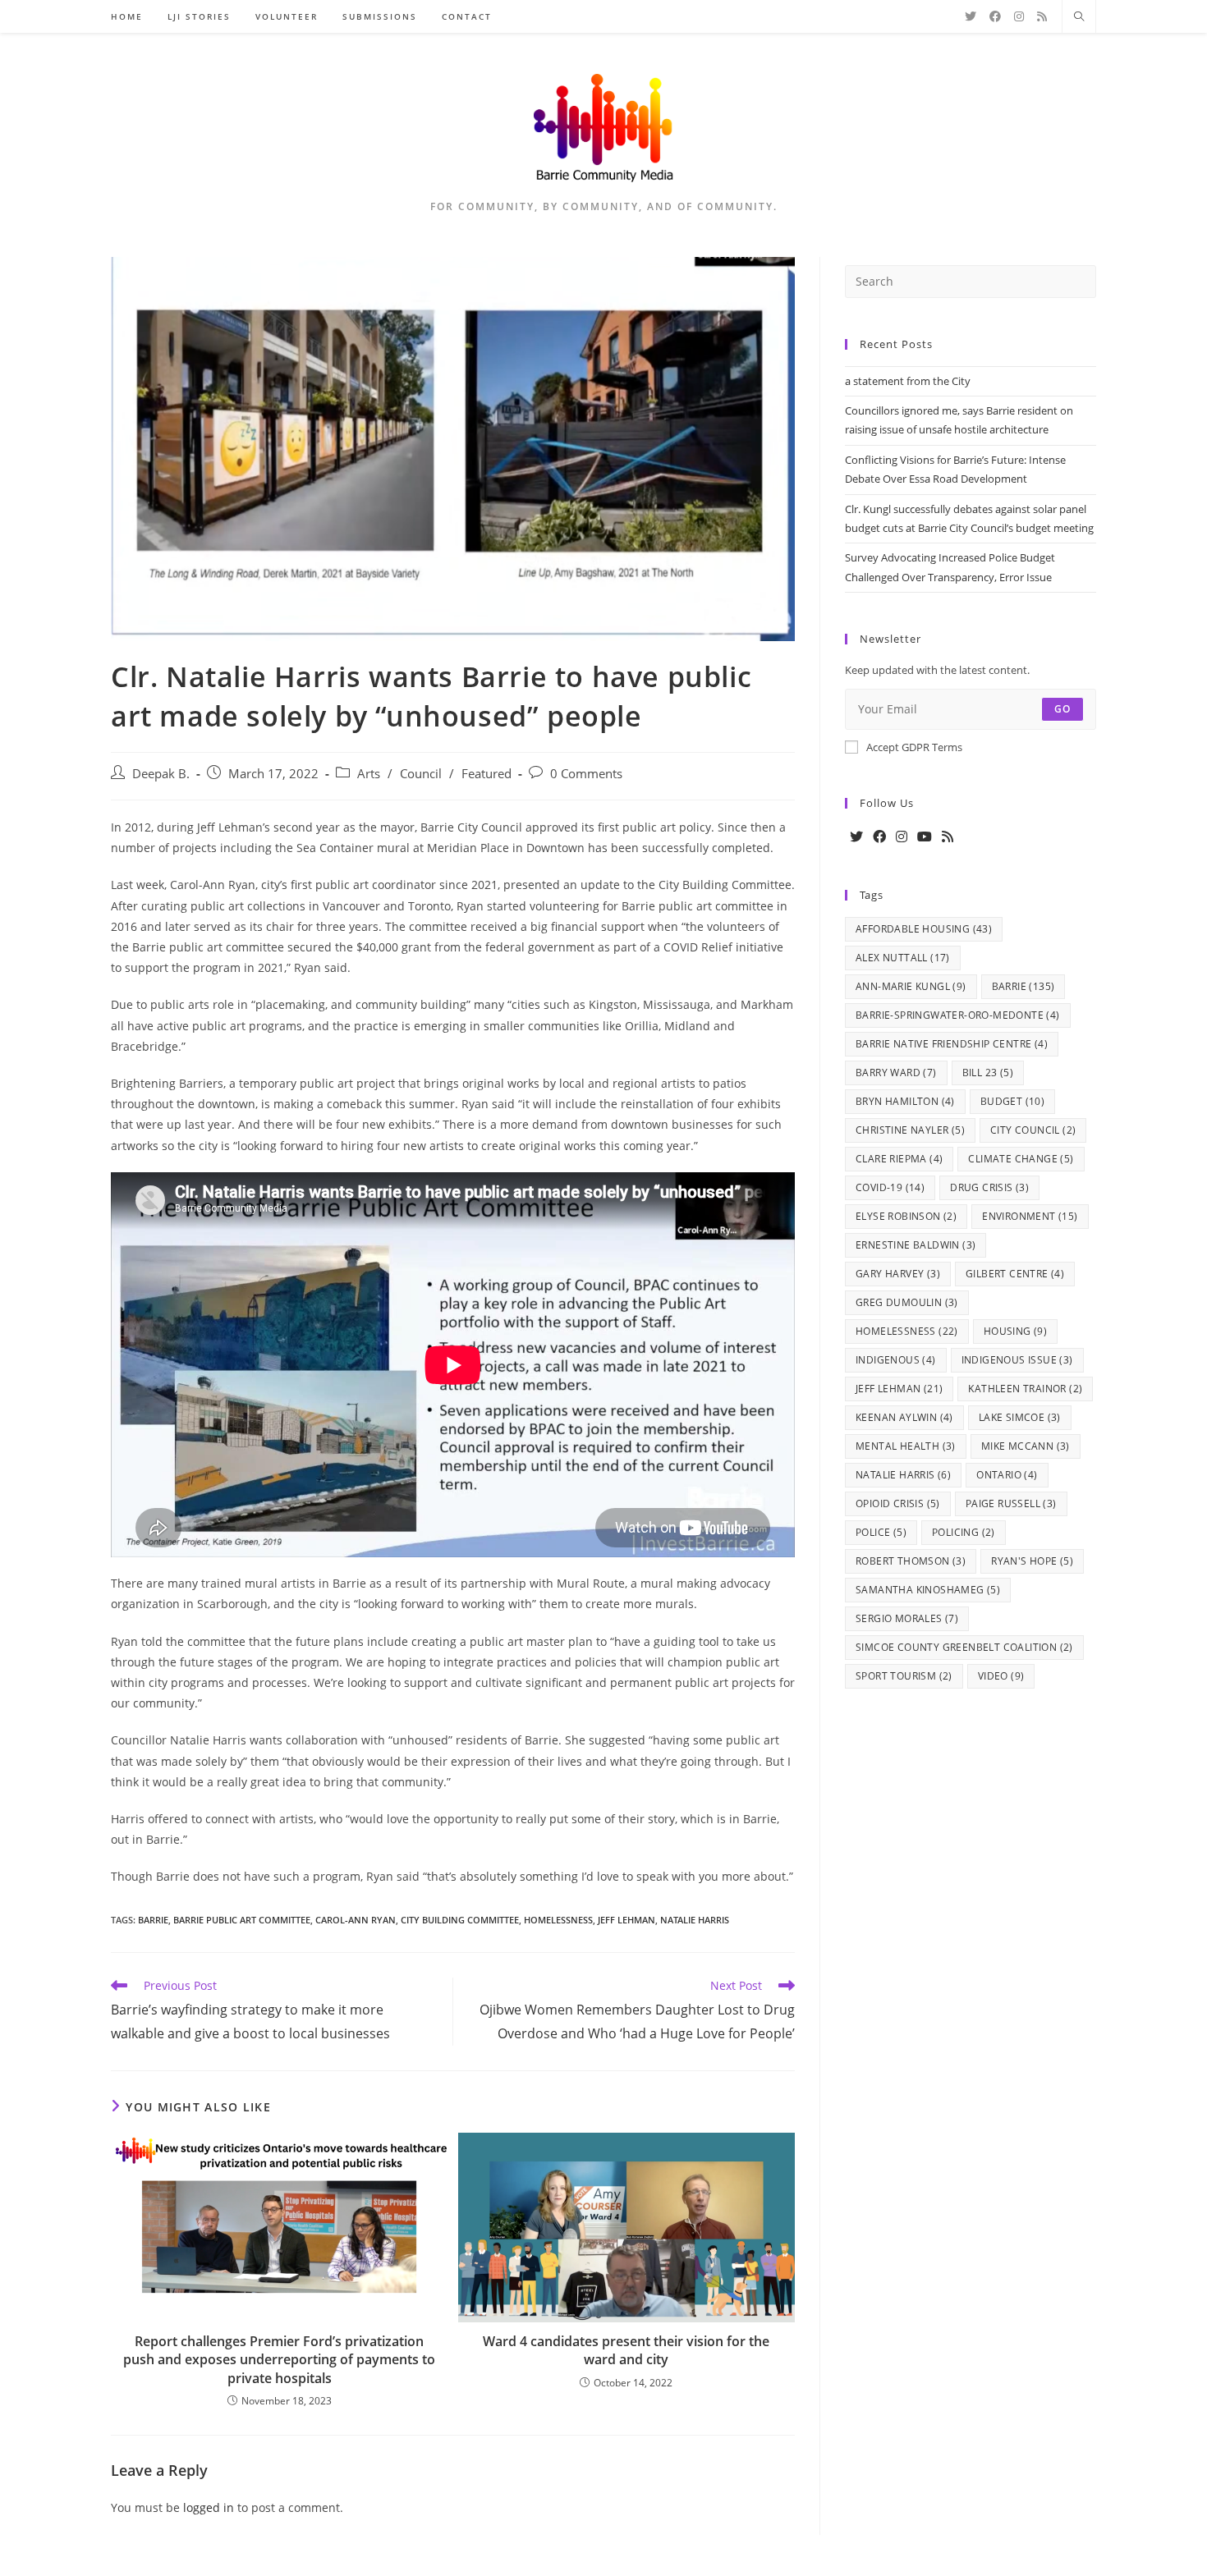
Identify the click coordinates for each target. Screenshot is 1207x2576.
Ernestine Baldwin (916, 1245)
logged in (209, 2507)
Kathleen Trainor (1025, 1389)
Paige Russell (1011, 1503)
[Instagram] (902, 837)
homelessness (558, 1920)
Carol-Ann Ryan (356, 1920)
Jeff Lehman (626, 1920)
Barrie (153, 1920)
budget (1012, 1101)
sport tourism (904, 1676)
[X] (856, 837)
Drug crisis (989, 1187)
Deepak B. (161, 774)
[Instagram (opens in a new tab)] (1019, 16)
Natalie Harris (695, 1920)
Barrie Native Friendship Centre (952, 1044)
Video (1001, 1676)
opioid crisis (898, 1503)
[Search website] (1079, 17)
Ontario (1007, 1475)
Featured (486, 774)
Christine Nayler (910, 1130)
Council (421, 774)
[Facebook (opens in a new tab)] (995, 16)
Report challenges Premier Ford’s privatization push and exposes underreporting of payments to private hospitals (279, 2360)
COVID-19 (890, 1187)
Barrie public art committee (242, 1920)
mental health (906, 1446)
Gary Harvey (898, 1274)
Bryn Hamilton (905, 1101)
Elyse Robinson (906, 1216)
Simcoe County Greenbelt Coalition (964, 1647)
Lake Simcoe (1020, 1417)
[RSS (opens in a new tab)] (1042, 16)
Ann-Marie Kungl (911, 986)
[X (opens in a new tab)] (971, 16)
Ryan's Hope (1032, 1561)
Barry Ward (896, 1073)
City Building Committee (460, 1920)
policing (964, 1532)
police (881, 1532)
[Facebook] (879, 837)
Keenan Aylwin (904, 1417)
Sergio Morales (907, 1618)
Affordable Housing (924, 929)
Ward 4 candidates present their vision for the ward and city (626, 2350)
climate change (1021, 1159)
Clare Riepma (899, 1159)
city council (1033, 1130)
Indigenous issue (1017, 1360)
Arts (369, 774)
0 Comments (586, 774)
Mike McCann (1026, 1446)
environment (1030, 1216)
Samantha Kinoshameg (928, 1590)
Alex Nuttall (903, 958)
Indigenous (896, 1360)
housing (1015, 1331)
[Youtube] (925, 837)
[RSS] (948, 837)
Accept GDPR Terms (914, 747)
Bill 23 (988, 1073)
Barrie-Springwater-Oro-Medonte (958, 1015)
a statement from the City (908, 381)
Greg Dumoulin (907, 1302)
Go (1062, 709)
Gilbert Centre (1015, 1274)
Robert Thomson (911, 1561)
